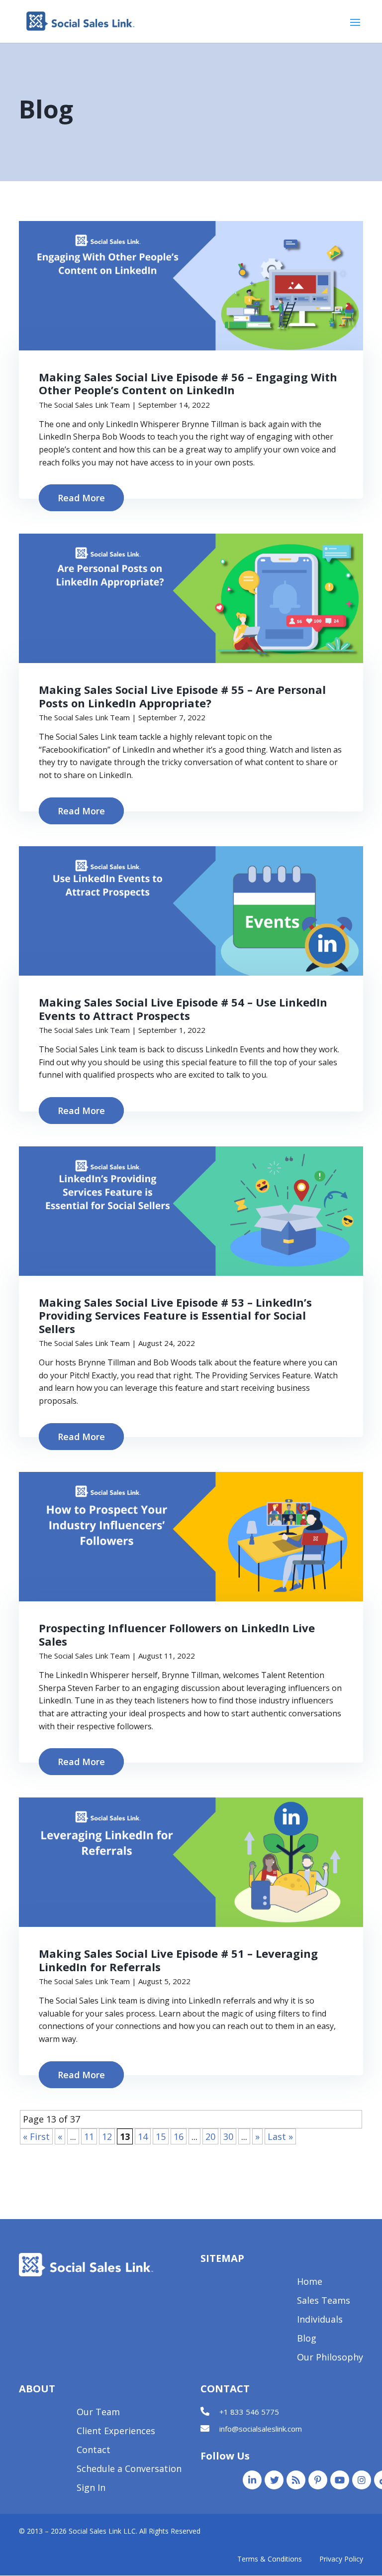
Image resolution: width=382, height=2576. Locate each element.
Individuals (320, 2320)
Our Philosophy (330, 2358)
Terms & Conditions (270, 2559)
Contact (94, 2451)
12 (107, 2136)
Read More (81, 498)
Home (310, 2283)
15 (161, 2136)
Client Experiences (116, 2432)
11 (89, 2136)
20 (210, 2136)
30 (228, 2136)
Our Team (98, 2413)
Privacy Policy (341, 2559)
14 (143, 2136)
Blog (307, 2339)
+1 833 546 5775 (249, 2412)
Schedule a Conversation (129, 2470)
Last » (280, 2136)
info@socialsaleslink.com (261, 2429)
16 (179, 2136)
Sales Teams (324, 2301)
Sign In (91, 2489)
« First (36, 2136)
